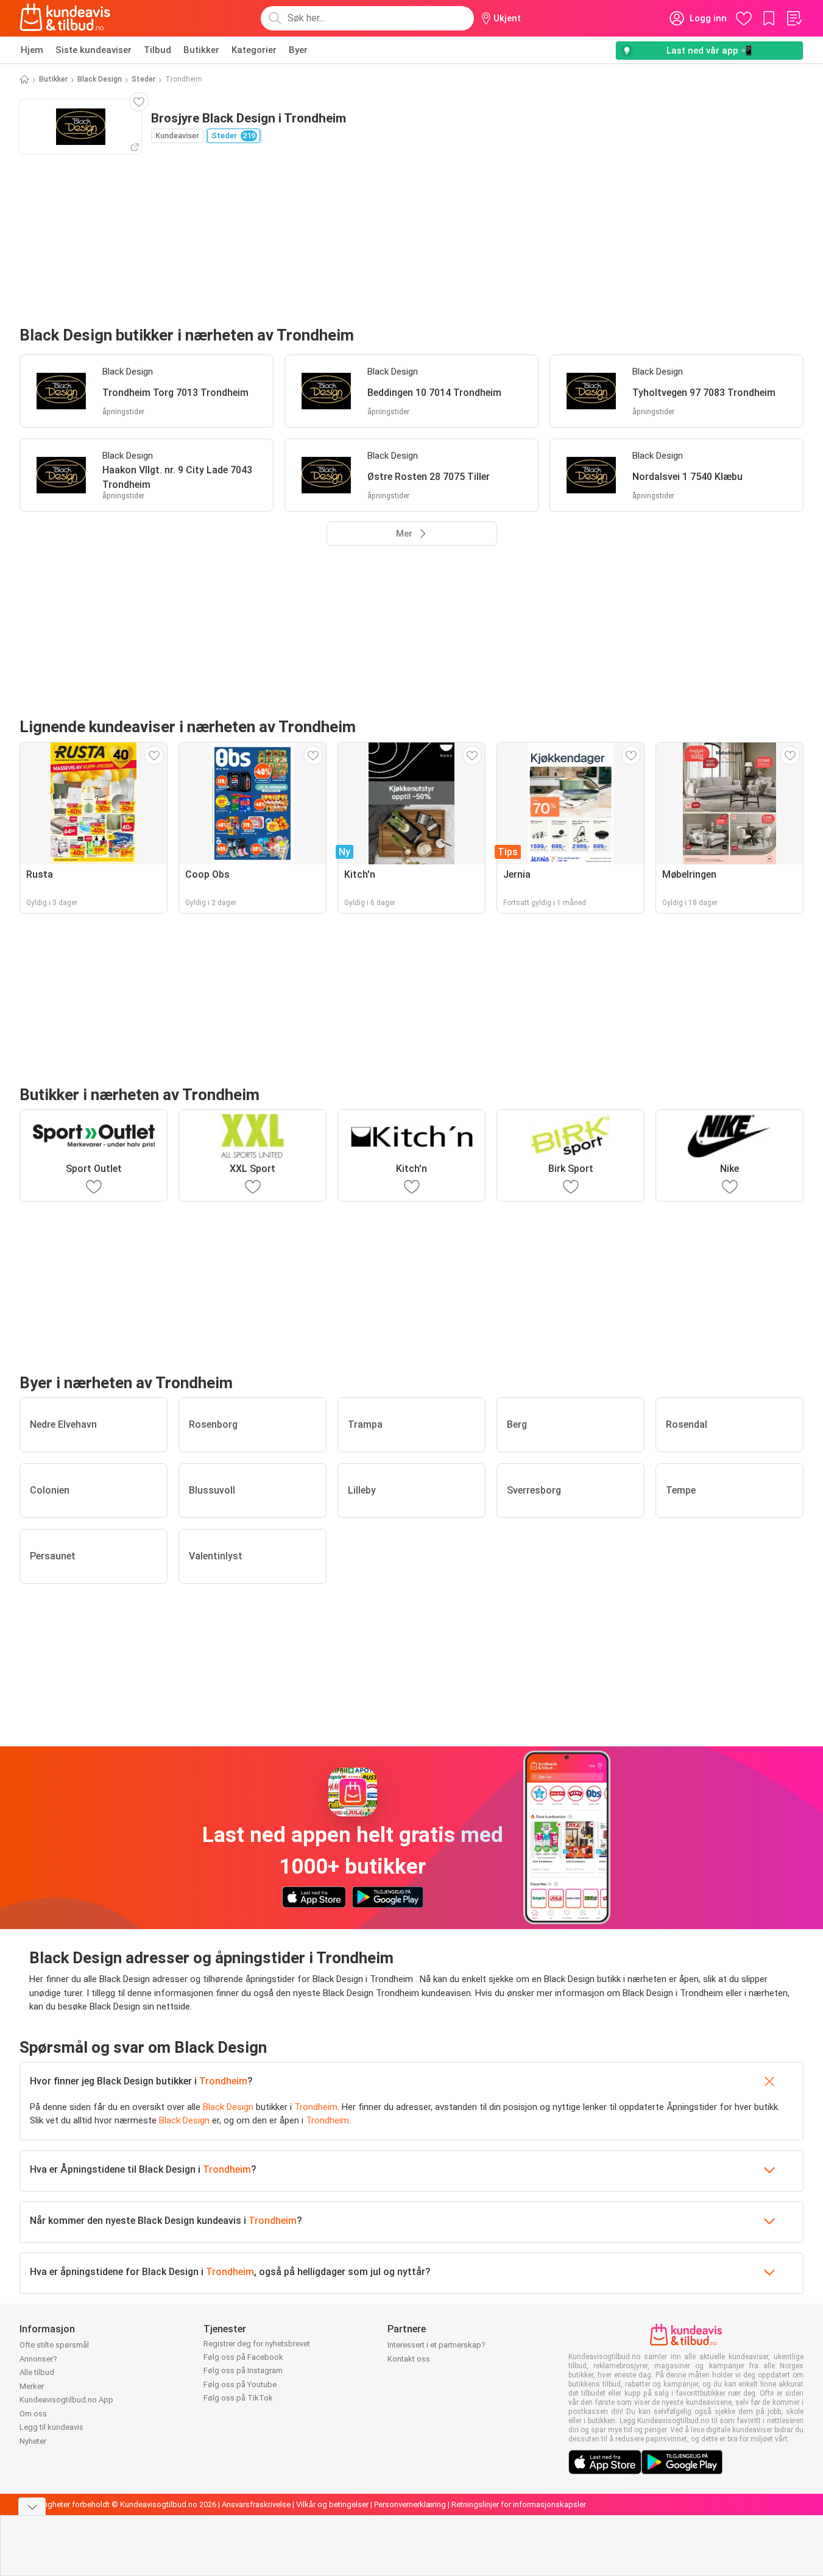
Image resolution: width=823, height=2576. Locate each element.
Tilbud (157, 50)
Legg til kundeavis (51, 2427)
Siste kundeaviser (94, 50)
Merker (32, 2386)
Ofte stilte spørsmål (54, 2345)
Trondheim (223, 2081)
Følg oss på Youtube (240, 2384)
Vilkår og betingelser (332, 2504)
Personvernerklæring (410, 2504)
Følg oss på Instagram (243, 2370)
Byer (298, 50)
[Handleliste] (794, 18)
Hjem (32, 50)
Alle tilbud (37, 2372)
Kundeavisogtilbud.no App (66, 2400)
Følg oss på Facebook (243, 2357)
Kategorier (254, 50)
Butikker (201, 50)
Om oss (33, 2414)
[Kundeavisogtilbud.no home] (65, 18)
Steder (143, 79)
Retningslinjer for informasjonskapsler (519, 2504)
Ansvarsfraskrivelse (256, 2504)
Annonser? (38, 2359)
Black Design (100, 79)
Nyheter (33, 2441)
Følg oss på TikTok (238, 2398)
